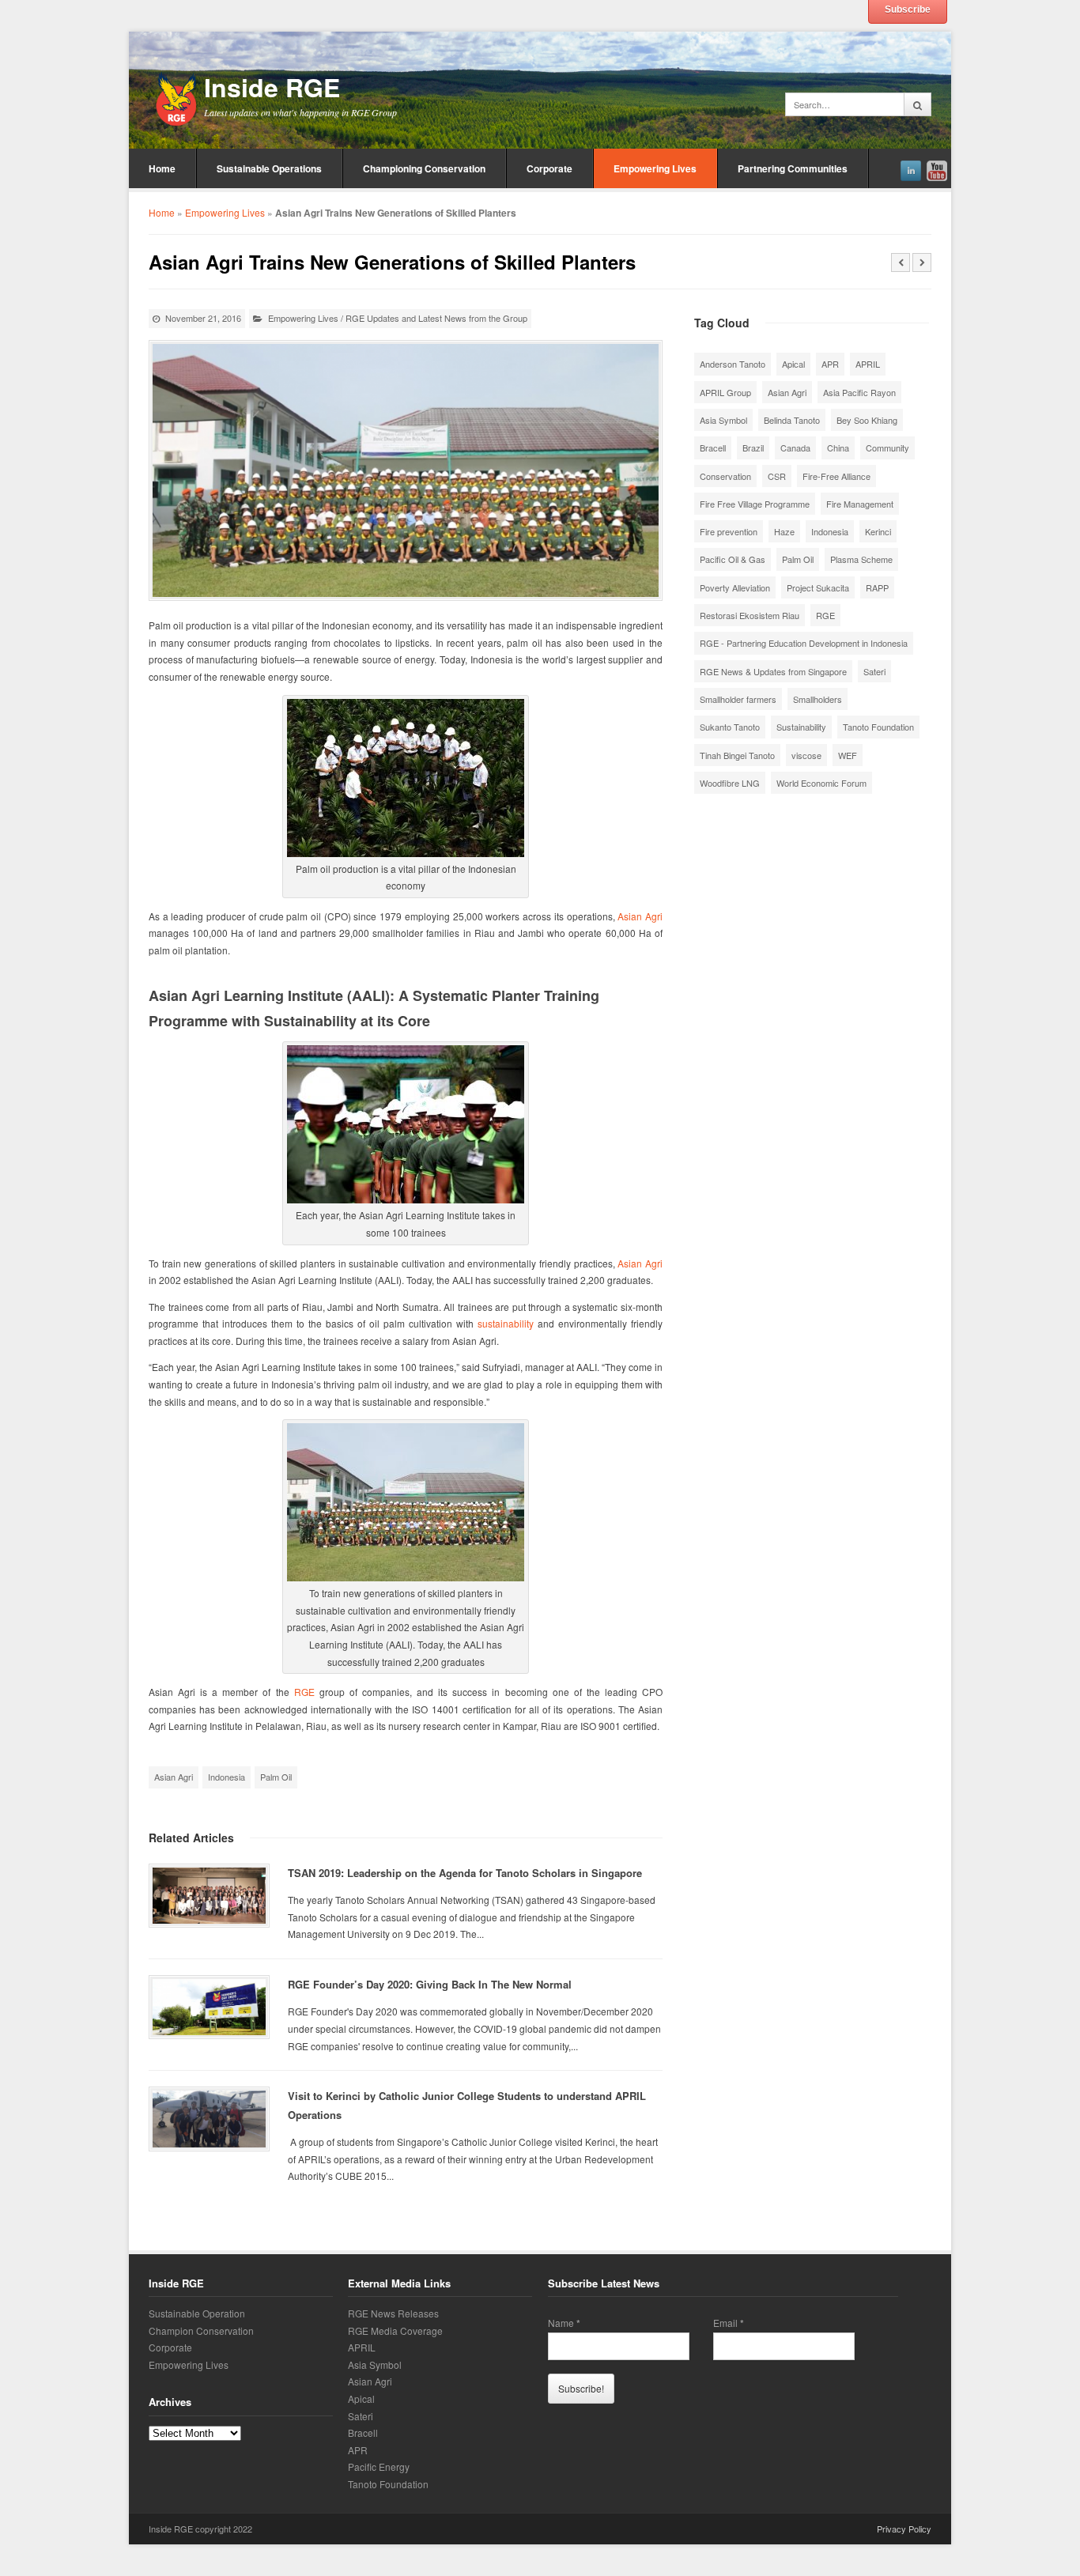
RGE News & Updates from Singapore (773, 671)
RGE (304, 1692)
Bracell (713, 448)
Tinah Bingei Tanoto (737, 755)
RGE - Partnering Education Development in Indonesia (804, 643)
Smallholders (818, 699)
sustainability (506, 1323)
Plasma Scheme (861, 559)
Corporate (549, 168)
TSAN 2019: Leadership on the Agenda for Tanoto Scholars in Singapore (465, 1873)
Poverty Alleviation (735, 587)
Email (729, 2323)
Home (162, 168)
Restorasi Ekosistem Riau (750, 615)
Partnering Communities (793, 168)
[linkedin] (911, 168)
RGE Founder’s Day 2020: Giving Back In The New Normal (430, 1984)
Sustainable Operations (269, 168)
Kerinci (878, 531)
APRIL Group (725, 392)
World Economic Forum (821, 783)
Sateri (874, 671)
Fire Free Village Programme (755, 504)
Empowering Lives (655, 168)
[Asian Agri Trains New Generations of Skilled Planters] (406, 470)
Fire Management (860, 504)
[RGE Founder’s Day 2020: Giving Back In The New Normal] (209, 2007)
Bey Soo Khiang (867, 420)
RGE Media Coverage (395, 2330)
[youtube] (937, 168)
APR (830, 364)
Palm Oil (276, 1777)
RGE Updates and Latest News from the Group (436, 318)
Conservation (725, 476)
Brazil (753, 448)
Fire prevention (729, 531)
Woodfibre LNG (730, 783)
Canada (795, 448)
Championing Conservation (424, 168)
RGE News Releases (393, 2313)
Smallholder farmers (738, 699)
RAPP (877, 587)
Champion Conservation (201, 2330)
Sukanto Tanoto (730, 727)
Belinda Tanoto (792, 420)
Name (564, 2323)
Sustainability (801, 727)
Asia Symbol (723, 420)
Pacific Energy (379, 2466)
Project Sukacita (818, 587)
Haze (784, 531)
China (838, 448)
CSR (777, 476)
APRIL (868, 364)
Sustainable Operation (197, 2313)
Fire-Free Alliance (836, 476)
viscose (806, 755)
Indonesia (227, 1777)
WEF (848, 755)
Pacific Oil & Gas (733, 559)
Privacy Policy (904, 2529)
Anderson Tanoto (733, 364)
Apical (793, 364)
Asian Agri (640, 916)
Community (887, 448)
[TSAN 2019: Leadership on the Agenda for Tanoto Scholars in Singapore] (209, 1896)
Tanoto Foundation (878, 727)
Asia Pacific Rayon (859, 392)
